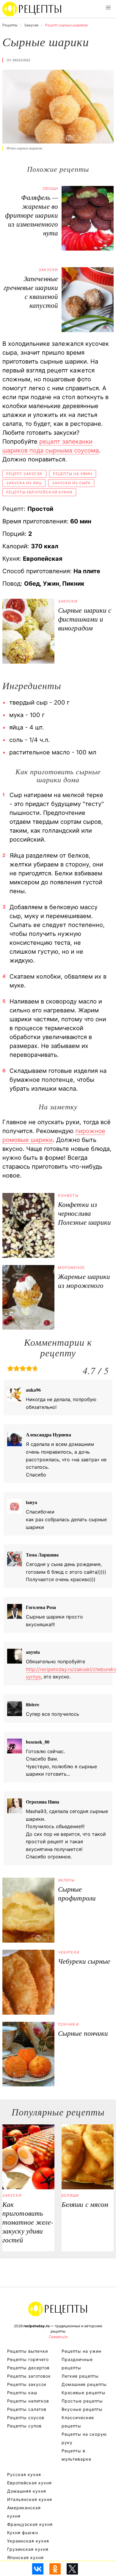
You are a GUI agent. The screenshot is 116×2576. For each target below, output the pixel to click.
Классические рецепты (78, 2422)
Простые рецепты (82, 2401)
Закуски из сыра (71, 483)
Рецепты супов (24, 2426)
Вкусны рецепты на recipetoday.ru (32, 9)
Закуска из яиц (24, 483)
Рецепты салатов (27, 2409)
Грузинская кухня (28, 2549)
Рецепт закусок (24, 474)
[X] (72, 2569)
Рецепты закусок (27, 2384)
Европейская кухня (29, 2483)
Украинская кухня (28, 2541)
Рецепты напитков (28, 2401)
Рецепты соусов (26, 2418)
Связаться (58, 2337)
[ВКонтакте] (38, 2569)
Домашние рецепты (84, 2384)
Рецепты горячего (28, 2359)
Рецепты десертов (28, 2368)
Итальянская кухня (30, 2499)
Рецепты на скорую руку (84, 2438)
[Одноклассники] (55, 2569)
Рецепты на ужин (73, 474)
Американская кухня (24, 2512)
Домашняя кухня (27, 2491)
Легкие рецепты (80, 2376)
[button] (108, 8)
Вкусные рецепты (82, 2409)
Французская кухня (30, 2524)
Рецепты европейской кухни (39, 492)
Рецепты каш (22, 2393)
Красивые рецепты (84, 2393)
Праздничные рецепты (77, 2364)
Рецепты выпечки (28, 2351)
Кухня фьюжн (23, 2533)
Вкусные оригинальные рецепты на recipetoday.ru (58, 2309)
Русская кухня (24, 2474)
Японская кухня (25, 2557)
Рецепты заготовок (29, 2376)
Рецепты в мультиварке (76, 2455)
